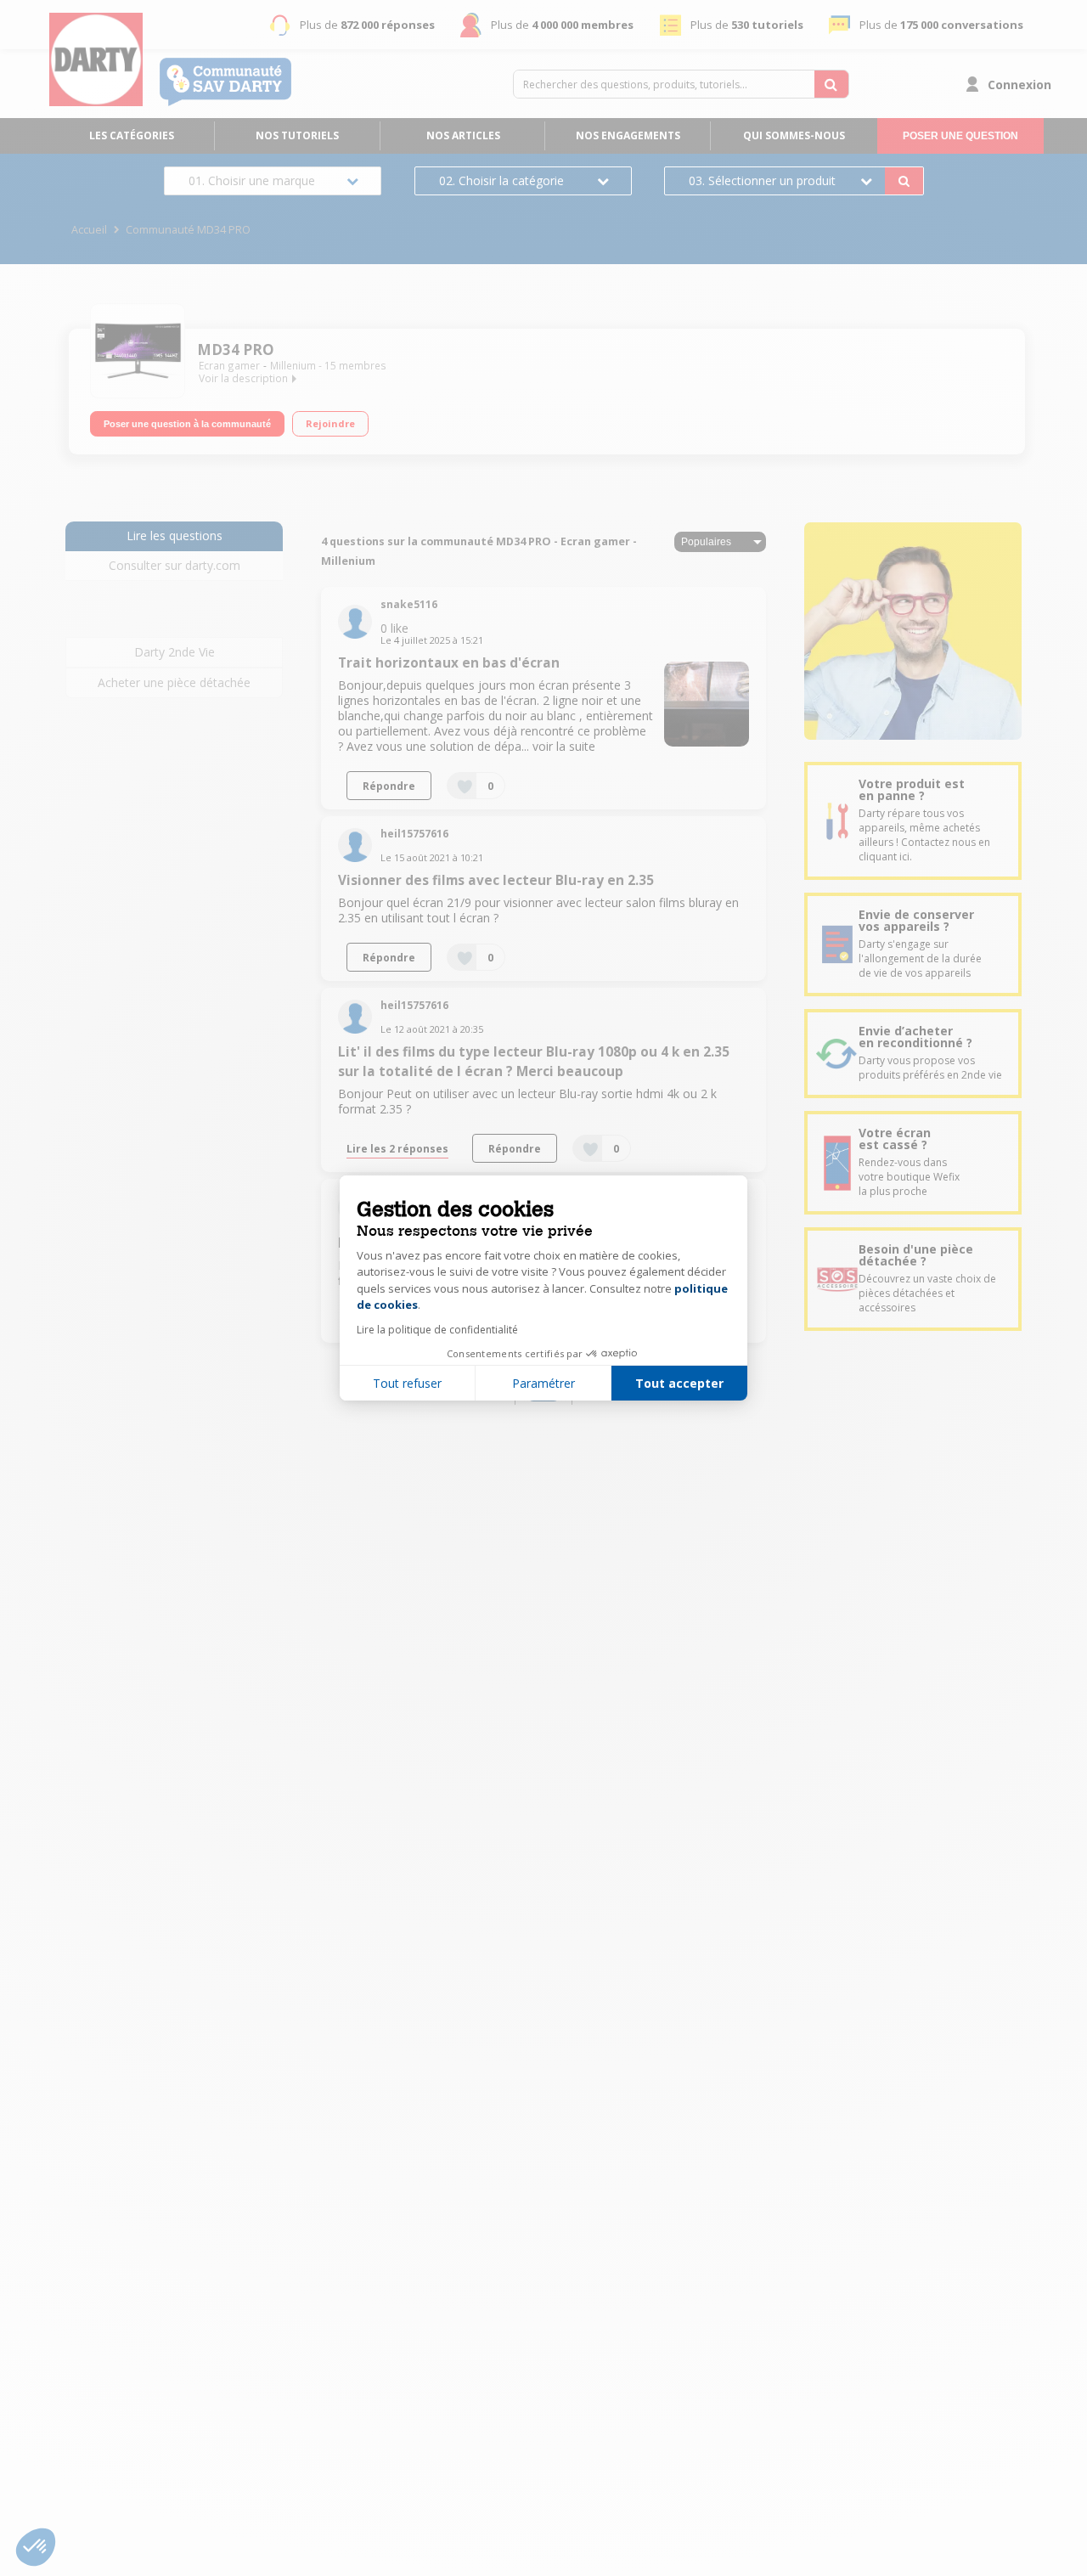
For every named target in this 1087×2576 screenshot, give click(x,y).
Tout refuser (407, 1383)
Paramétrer (543, 1383)
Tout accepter (679, 1383)
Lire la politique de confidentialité (437, 1330)
